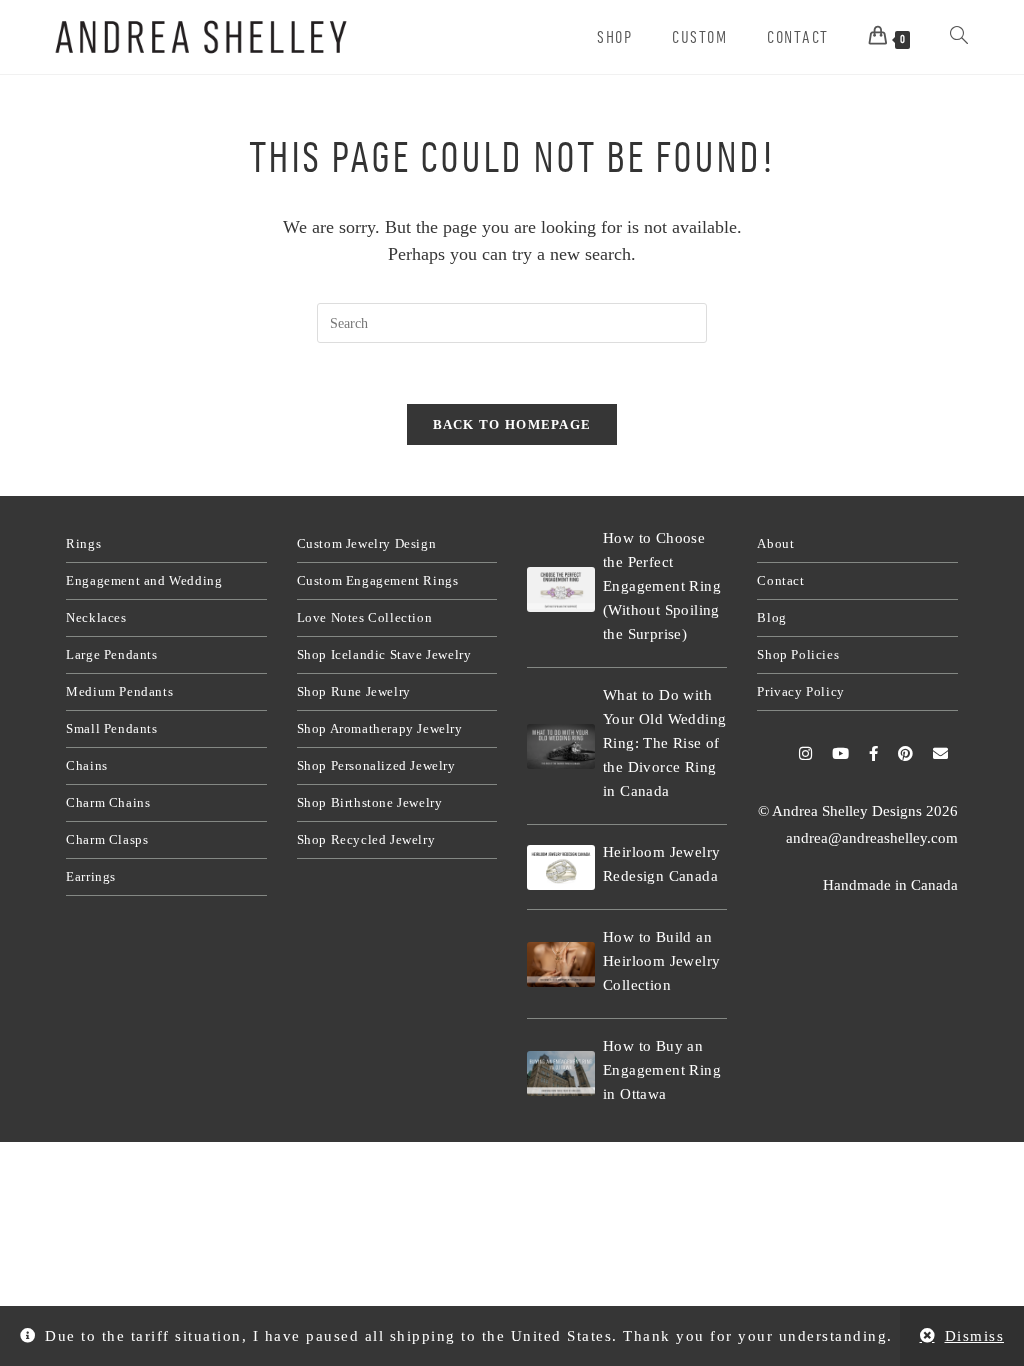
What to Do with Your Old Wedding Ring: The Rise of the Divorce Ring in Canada (664, 743)
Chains (87, 765)
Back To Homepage (512, 424)
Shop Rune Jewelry (354, 691)
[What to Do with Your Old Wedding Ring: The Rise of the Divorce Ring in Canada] (561, 746)
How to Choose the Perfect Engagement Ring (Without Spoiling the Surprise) (662, 586)
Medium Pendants (119, 691)
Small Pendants (111, 728)
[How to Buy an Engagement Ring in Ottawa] (561, 1073)
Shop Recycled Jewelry (366, 839)
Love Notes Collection (365, 617)
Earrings (91, 876)
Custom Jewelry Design (367, 543)
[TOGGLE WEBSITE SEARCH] (959, 37)
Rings (83, 543)
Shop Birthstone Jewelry (370, 802)
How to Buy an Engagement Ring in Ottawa (662, 1070)
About (775, 543)
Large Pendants (111, 654)
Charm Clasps (107, 839)
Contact (780, 580)
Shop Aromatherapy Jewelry (380, 728)
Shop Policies (798, 654)
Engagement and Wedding (144, 580)
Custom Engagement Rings (378, 580)
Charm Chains (108, 802)
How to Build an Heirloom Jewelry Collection (661, 961)
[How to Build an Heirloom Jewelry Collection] (561, 964)
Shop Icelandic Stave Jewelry (384, 654)
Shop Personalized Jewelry (376, 765)
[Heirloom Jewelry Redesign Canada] (561, 867)
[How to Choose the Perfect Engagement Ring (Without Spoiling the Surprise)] (561, 589)
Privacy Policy (800, 691)
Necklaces (96, 617)
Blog (771, 617)
